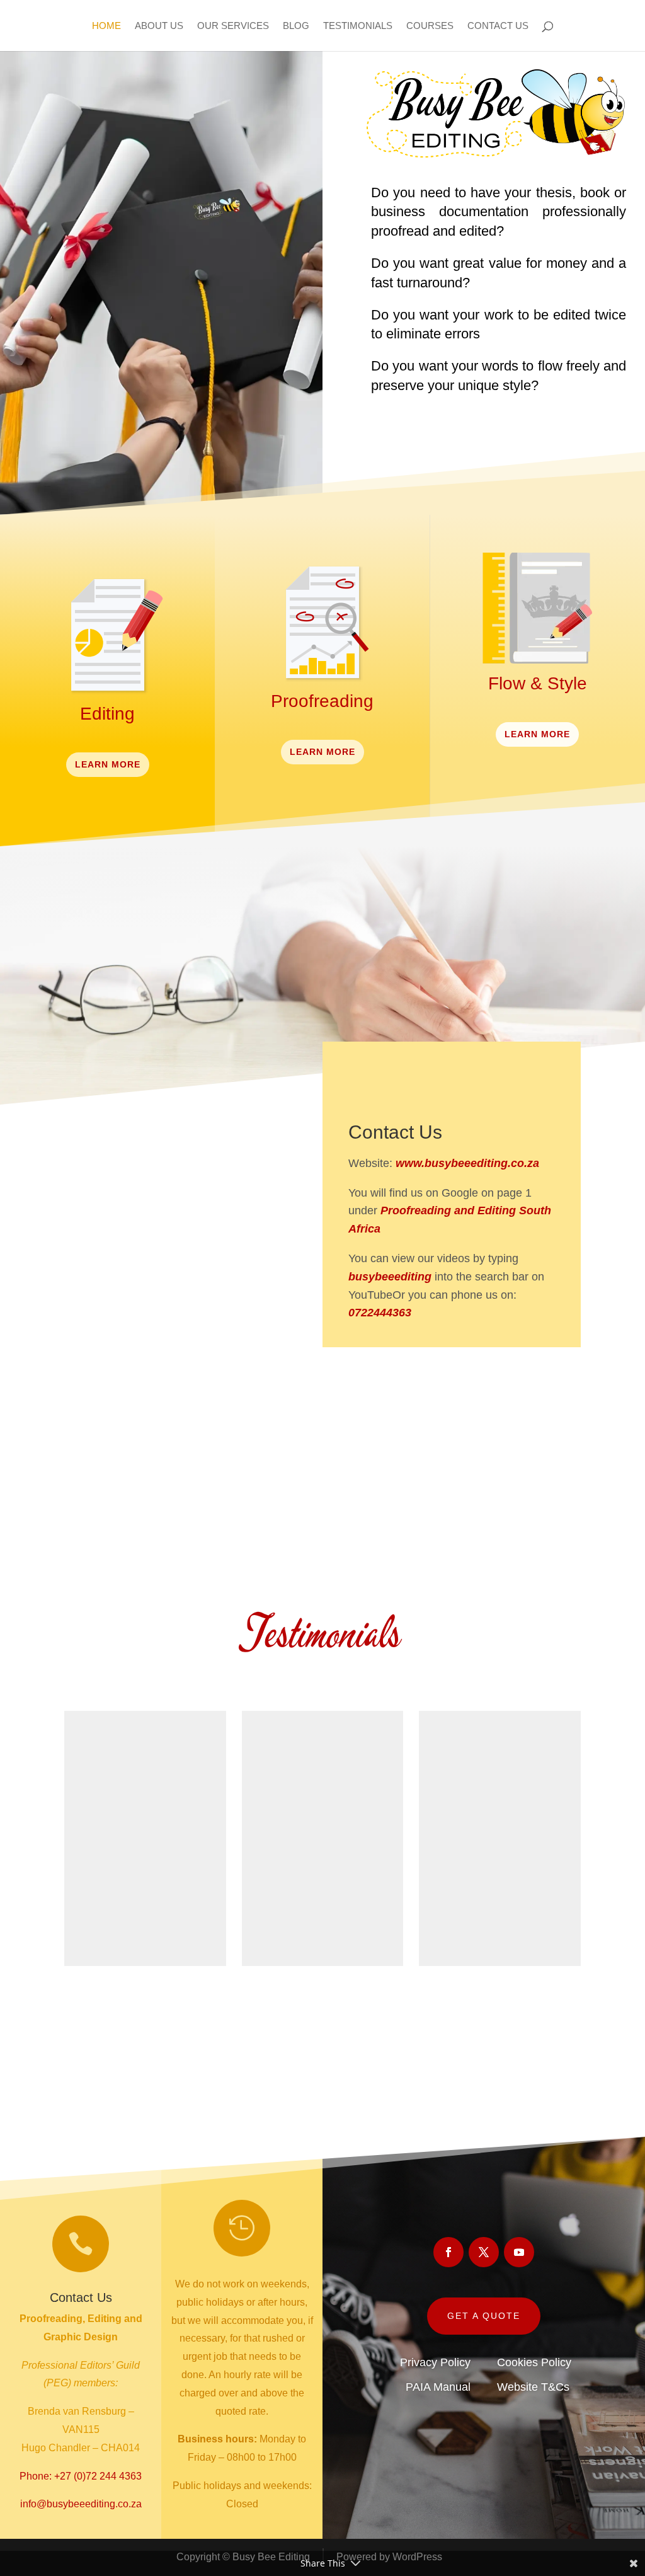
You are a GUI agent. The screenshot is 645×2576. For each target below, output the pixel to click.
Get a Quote (484, 2316)
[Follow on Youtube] (502, 1367)
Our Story (142, 1510)
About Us (159, 26)
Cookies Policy (534, 2362)
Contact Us (498, 26)
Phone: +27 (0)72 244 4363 (81, 2476)
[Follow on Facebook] (401, 1367)
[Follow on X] (452, 1367)
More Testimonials (323, 2010)
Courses (430, 26)
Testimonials (358, 26)
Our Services (233, 26)
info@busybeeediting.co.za (81, 2504)
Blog (296, 26)
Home (106, 26)
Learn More (108, 764)
